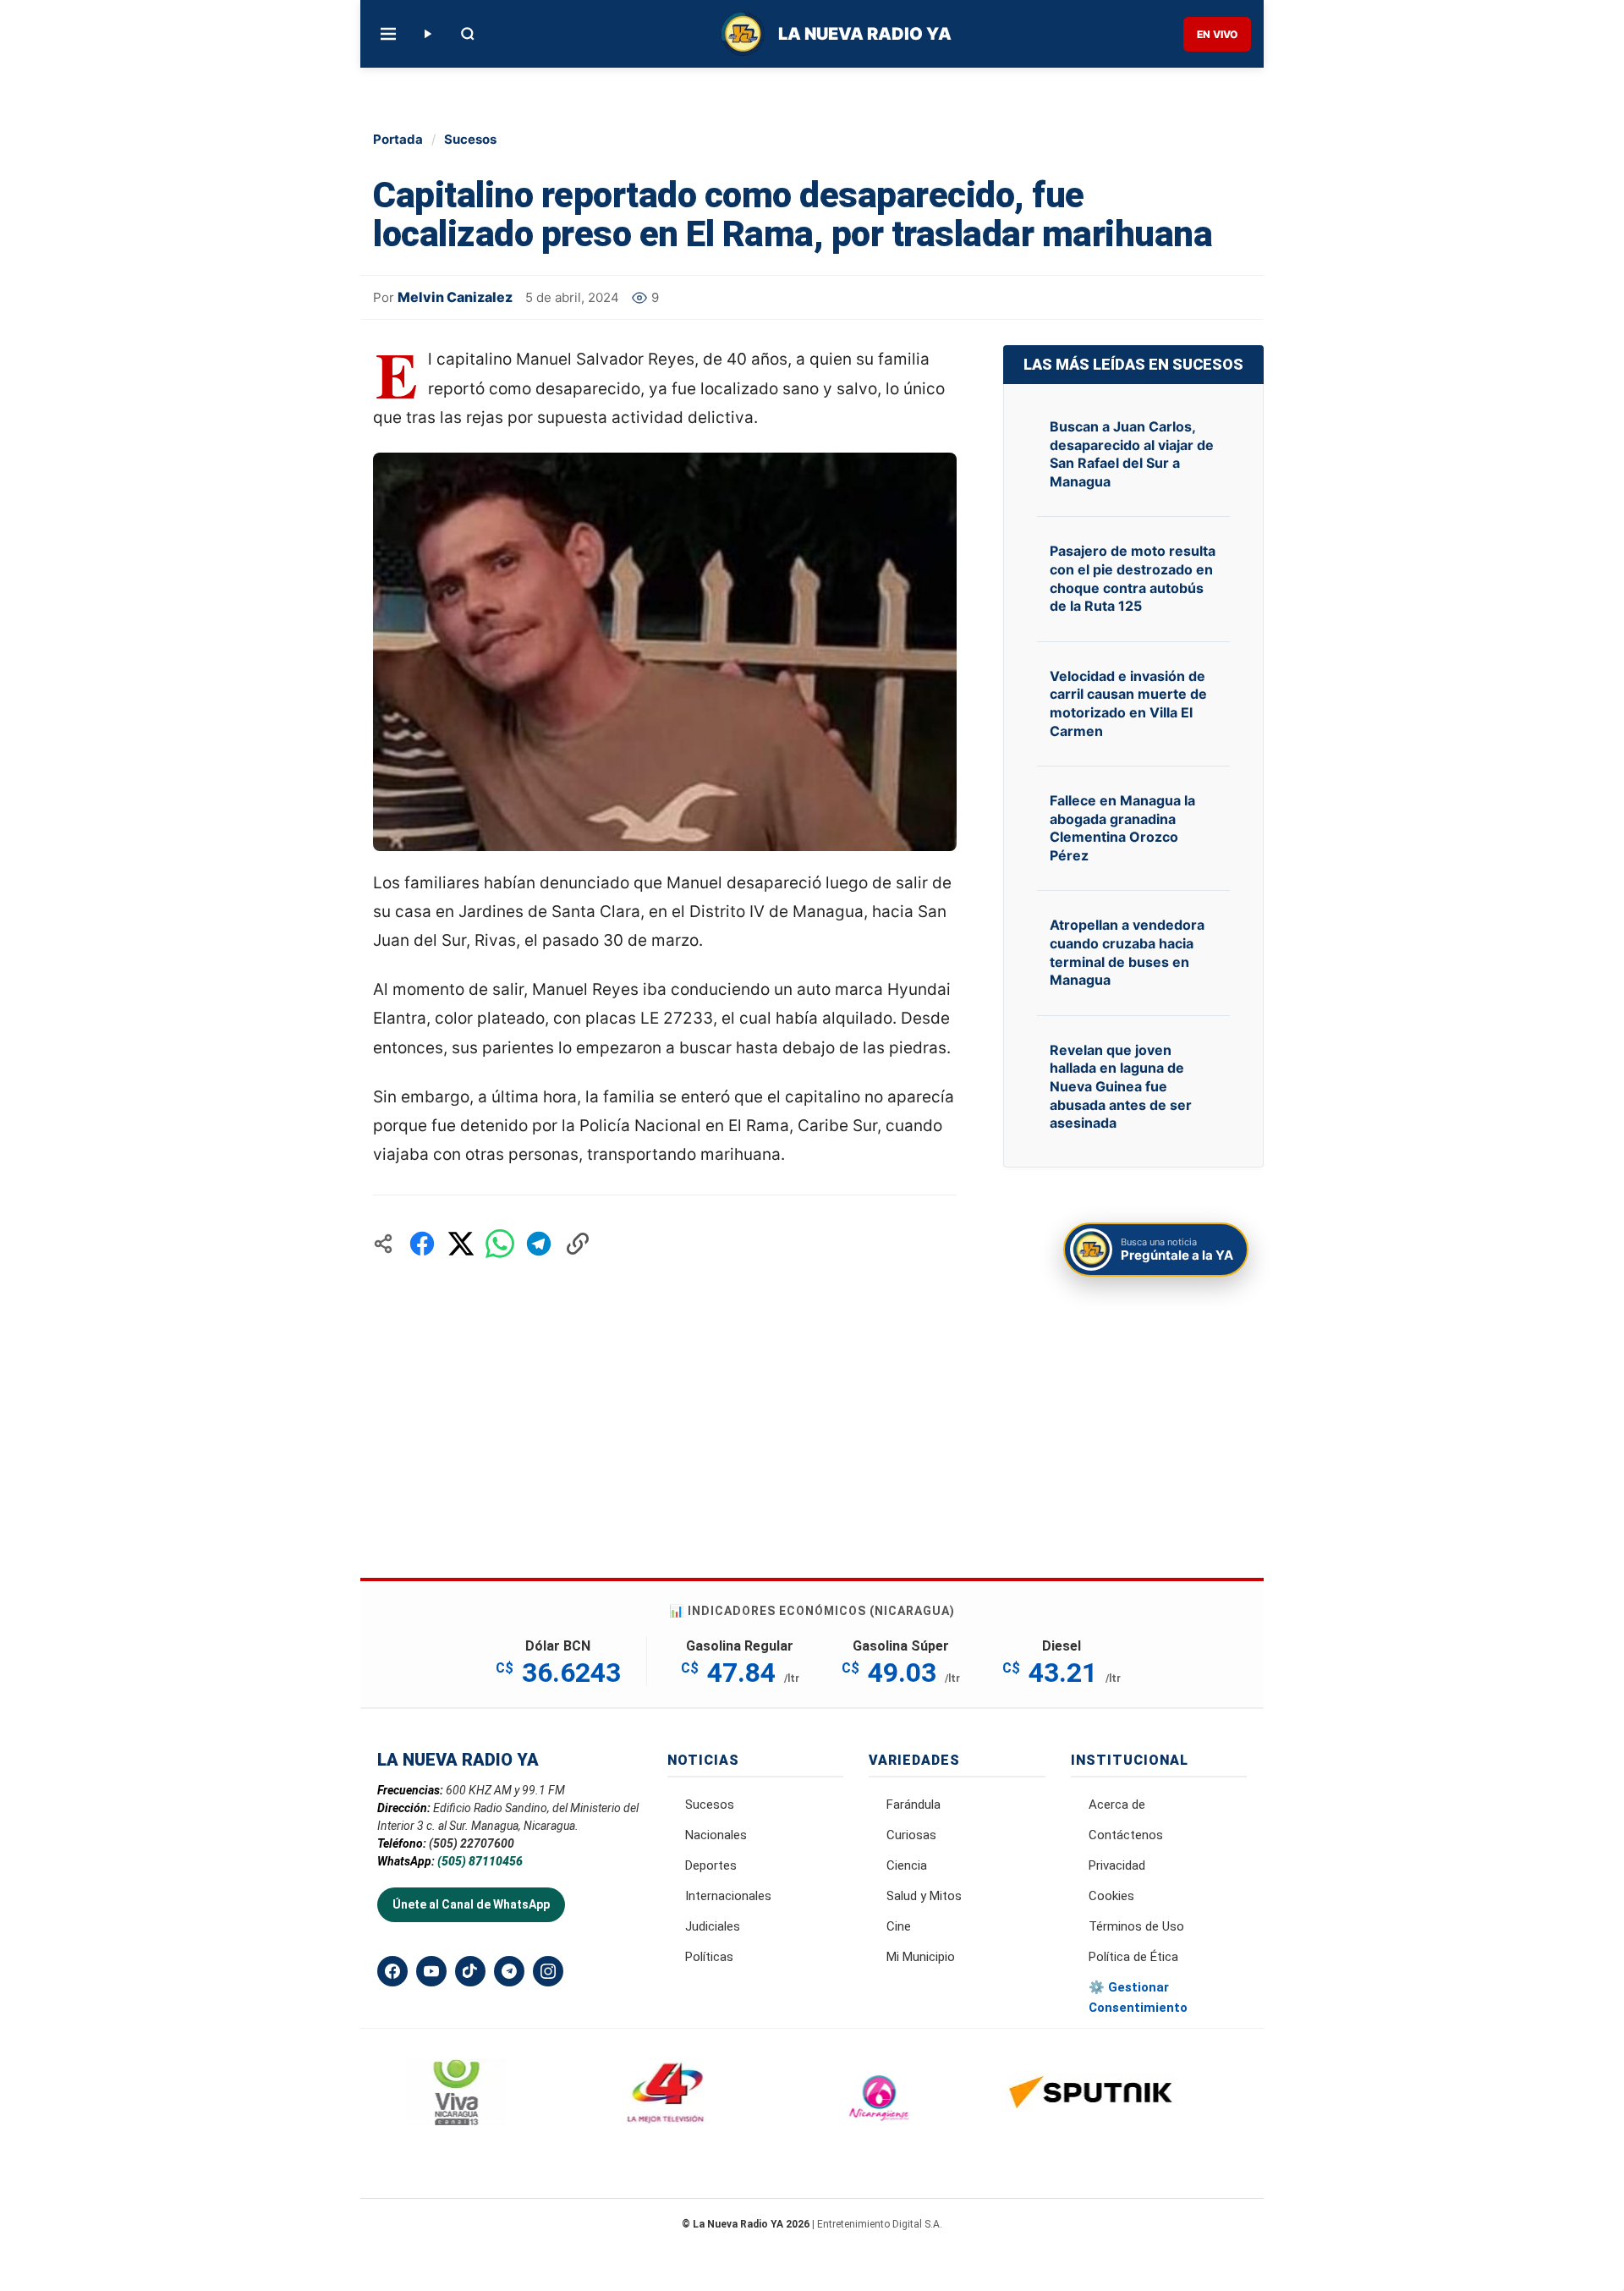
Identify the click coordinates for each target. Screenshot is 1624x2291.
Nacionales (716, 1835)
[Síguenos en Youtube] (431, 1971)
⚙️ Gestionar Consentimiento (1138, 1997)
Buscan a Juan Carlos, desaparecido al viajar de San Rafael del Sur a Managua (1132, 454)
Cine (899, 1926)
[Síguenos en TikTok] (470, 1971)
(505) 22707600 (472, 1843)
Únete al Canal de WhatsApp (471, 1904)
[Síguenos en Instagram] (548, 1971)
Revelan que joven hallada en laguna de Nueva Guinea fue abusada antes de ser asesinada (1121, 1086)
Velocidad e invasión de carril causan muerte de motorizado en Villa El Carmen (1128, 703)
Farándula (913, 1805)
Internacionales (728, 1896)
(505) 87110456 (480, 1861)
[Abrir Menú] (388, 34)
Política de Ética (1133, 1957)
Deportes (711, 1865)
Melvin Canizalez (455, 297)
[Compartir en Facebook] (422, 1244)
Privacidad (1117, 1865)
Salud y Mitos (924, 1896)
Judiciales (713, 1926)
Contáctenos (1126, 1835)
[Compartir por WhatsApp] (500, 1244)
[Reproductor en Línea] (427, 34)
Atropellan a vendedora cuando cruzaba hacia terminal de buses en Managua (1127, 952)
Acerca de (1117, 1805)
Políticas (709, 1957)
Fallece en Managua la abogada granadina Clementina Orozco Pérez (1122, 828)
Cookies (1111, 1896)
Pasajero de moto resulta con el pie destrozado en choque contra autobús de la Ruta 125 (1133, 578)
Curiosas (911, 1835)
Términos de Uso (1136, 1926)
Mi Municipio (921, 1957)
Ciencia (907, 1865)
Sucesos (470, 139)
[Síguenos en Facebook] (392, 1971)
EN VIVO (1217, 34)
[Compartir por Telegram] (539, 1244)
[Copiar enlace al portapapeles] (578, 1244)
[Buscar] (468, 34)
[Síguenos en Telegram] (509, 1971)
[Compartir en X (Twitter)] (461, 1244)
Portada (398, 139)
